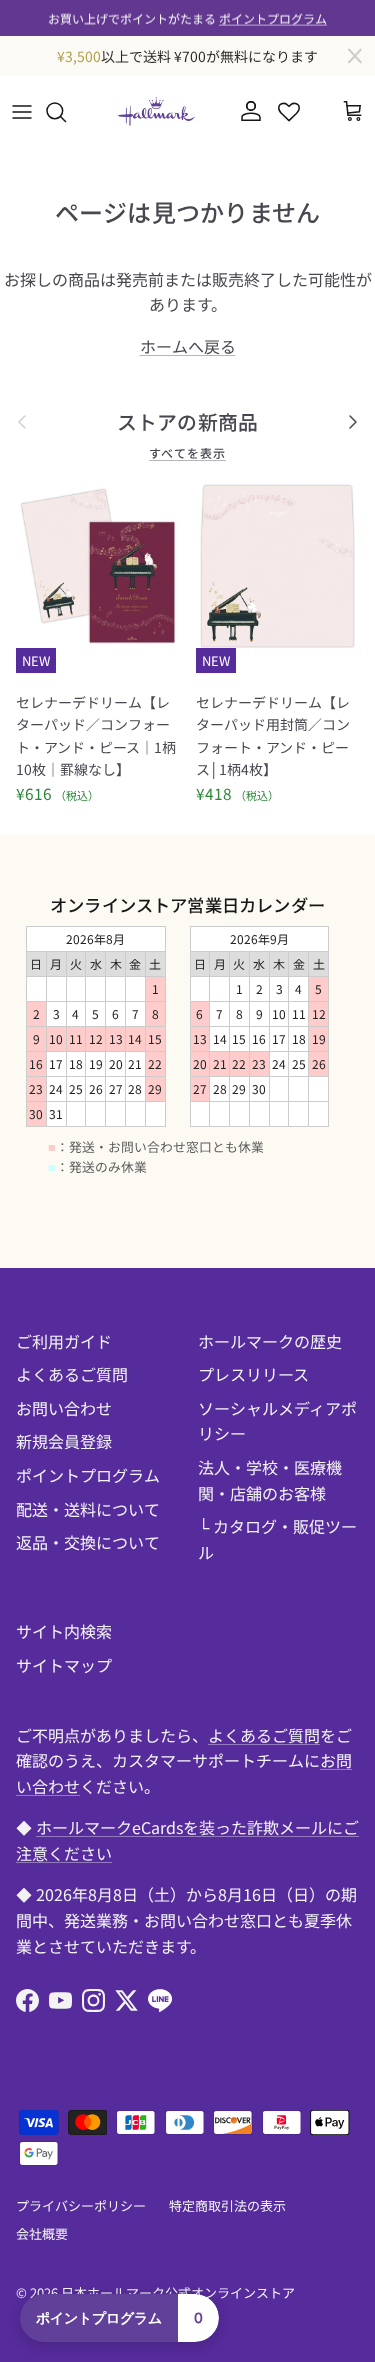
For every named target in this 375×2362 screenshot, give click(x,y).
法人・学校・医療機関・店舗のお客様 (270, 1480)
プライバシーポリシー (81, 2205)
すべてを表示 (187, 452)
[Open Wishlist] (289, 112)
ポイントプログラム (273, 17)
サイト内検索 (64, 1631)
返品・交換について (88, 1542)
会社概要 (42, 2233)
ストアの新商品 (187, 422)
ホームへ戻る (188, 346)
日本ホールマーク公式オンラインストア (178, 2292)
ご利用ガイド (64, 1341)
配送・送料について (88, 1509)
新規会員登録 (64, 1441)
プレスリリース (253, 1374)
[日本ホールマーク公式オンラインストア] (156, 111)
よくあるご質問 (72, 1374)
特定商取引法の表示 (227, 2205)
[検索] (66, 112)
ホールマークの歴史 (270, 1341)
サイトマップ (64, 1665)
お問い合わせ (64, 1408)
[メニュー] (22, 112)
